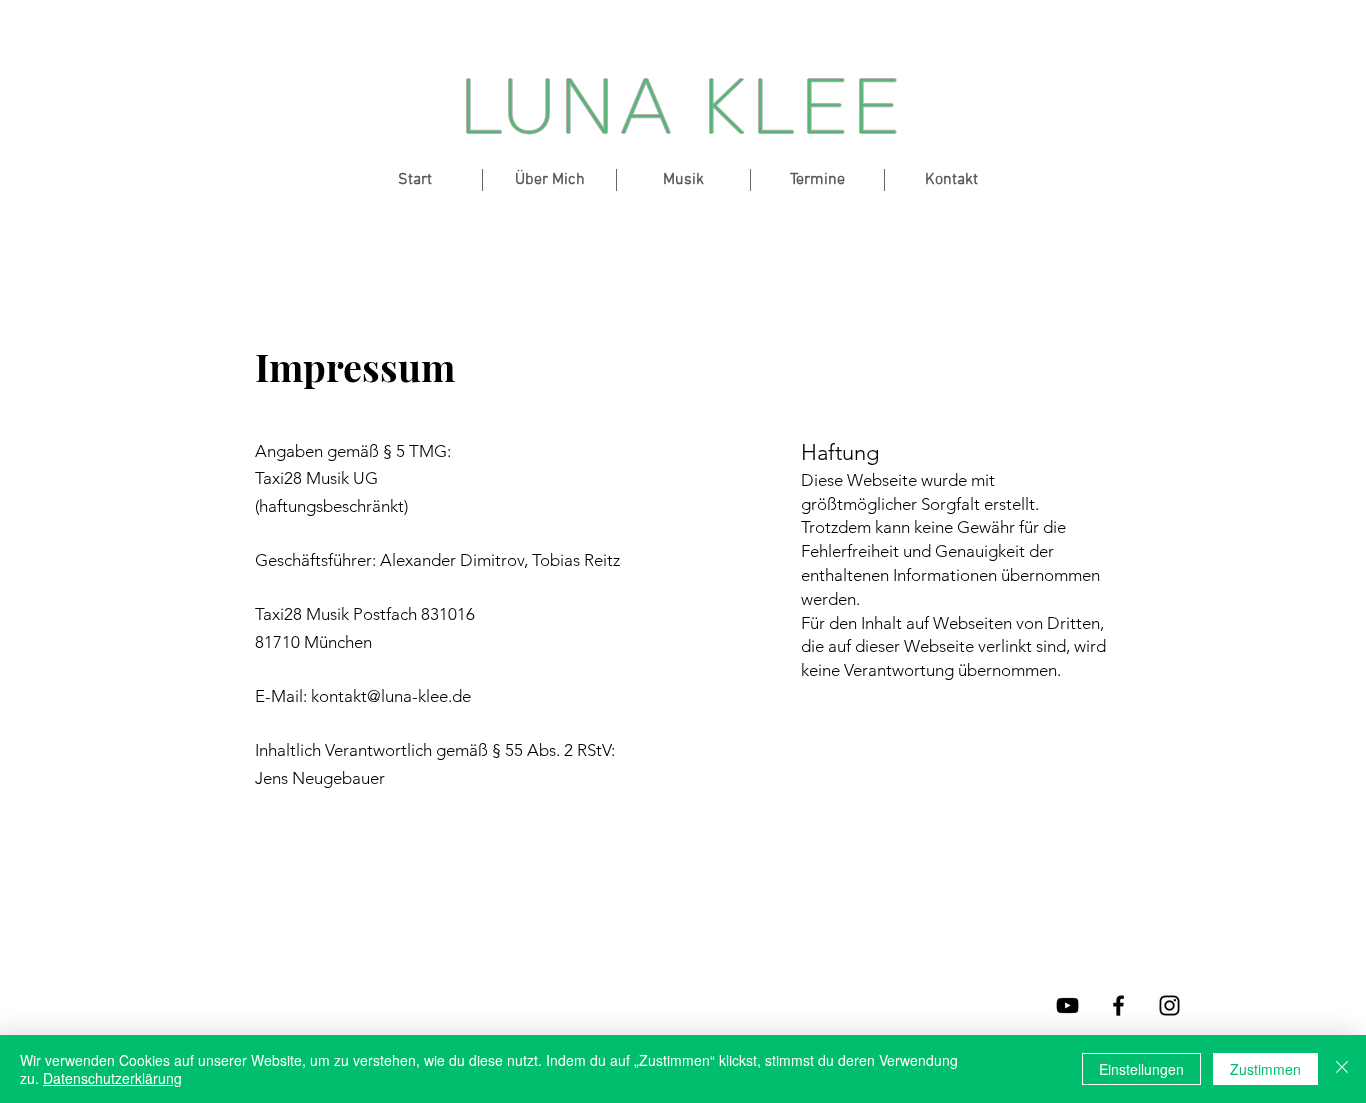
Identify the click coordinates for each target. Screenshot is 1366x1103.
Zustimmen (1265, 1069)
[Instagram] (1169, 1005)
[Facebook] (1118, 1005)
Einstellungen (1141, 1069)
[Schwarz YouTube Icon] (1067, 1005)
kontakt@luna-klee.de (391, 696)
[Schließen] (1342, 1069)
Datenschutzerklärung (112, 1078)
